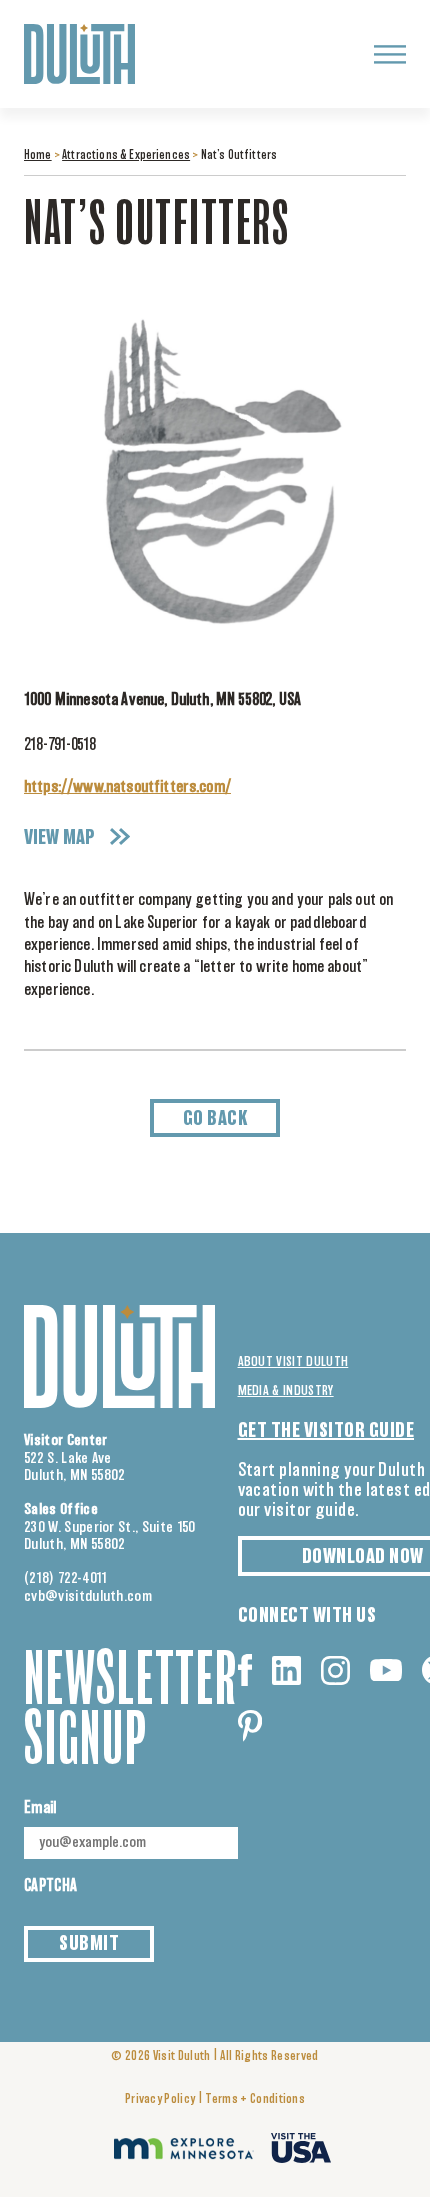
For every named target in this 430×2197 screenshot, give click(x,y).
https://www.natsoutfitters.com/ (127, 787)
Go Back (215, 1119)
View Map (59, 838)
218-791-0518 (60, 745)
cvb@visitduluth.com (88, 1596)
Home (38, 156)
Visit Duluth (182, 2056)
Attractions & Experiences (126, 156)
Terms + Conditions (255, 2099)
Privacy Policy (160, 2099)
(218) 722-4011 (66, 1578)
